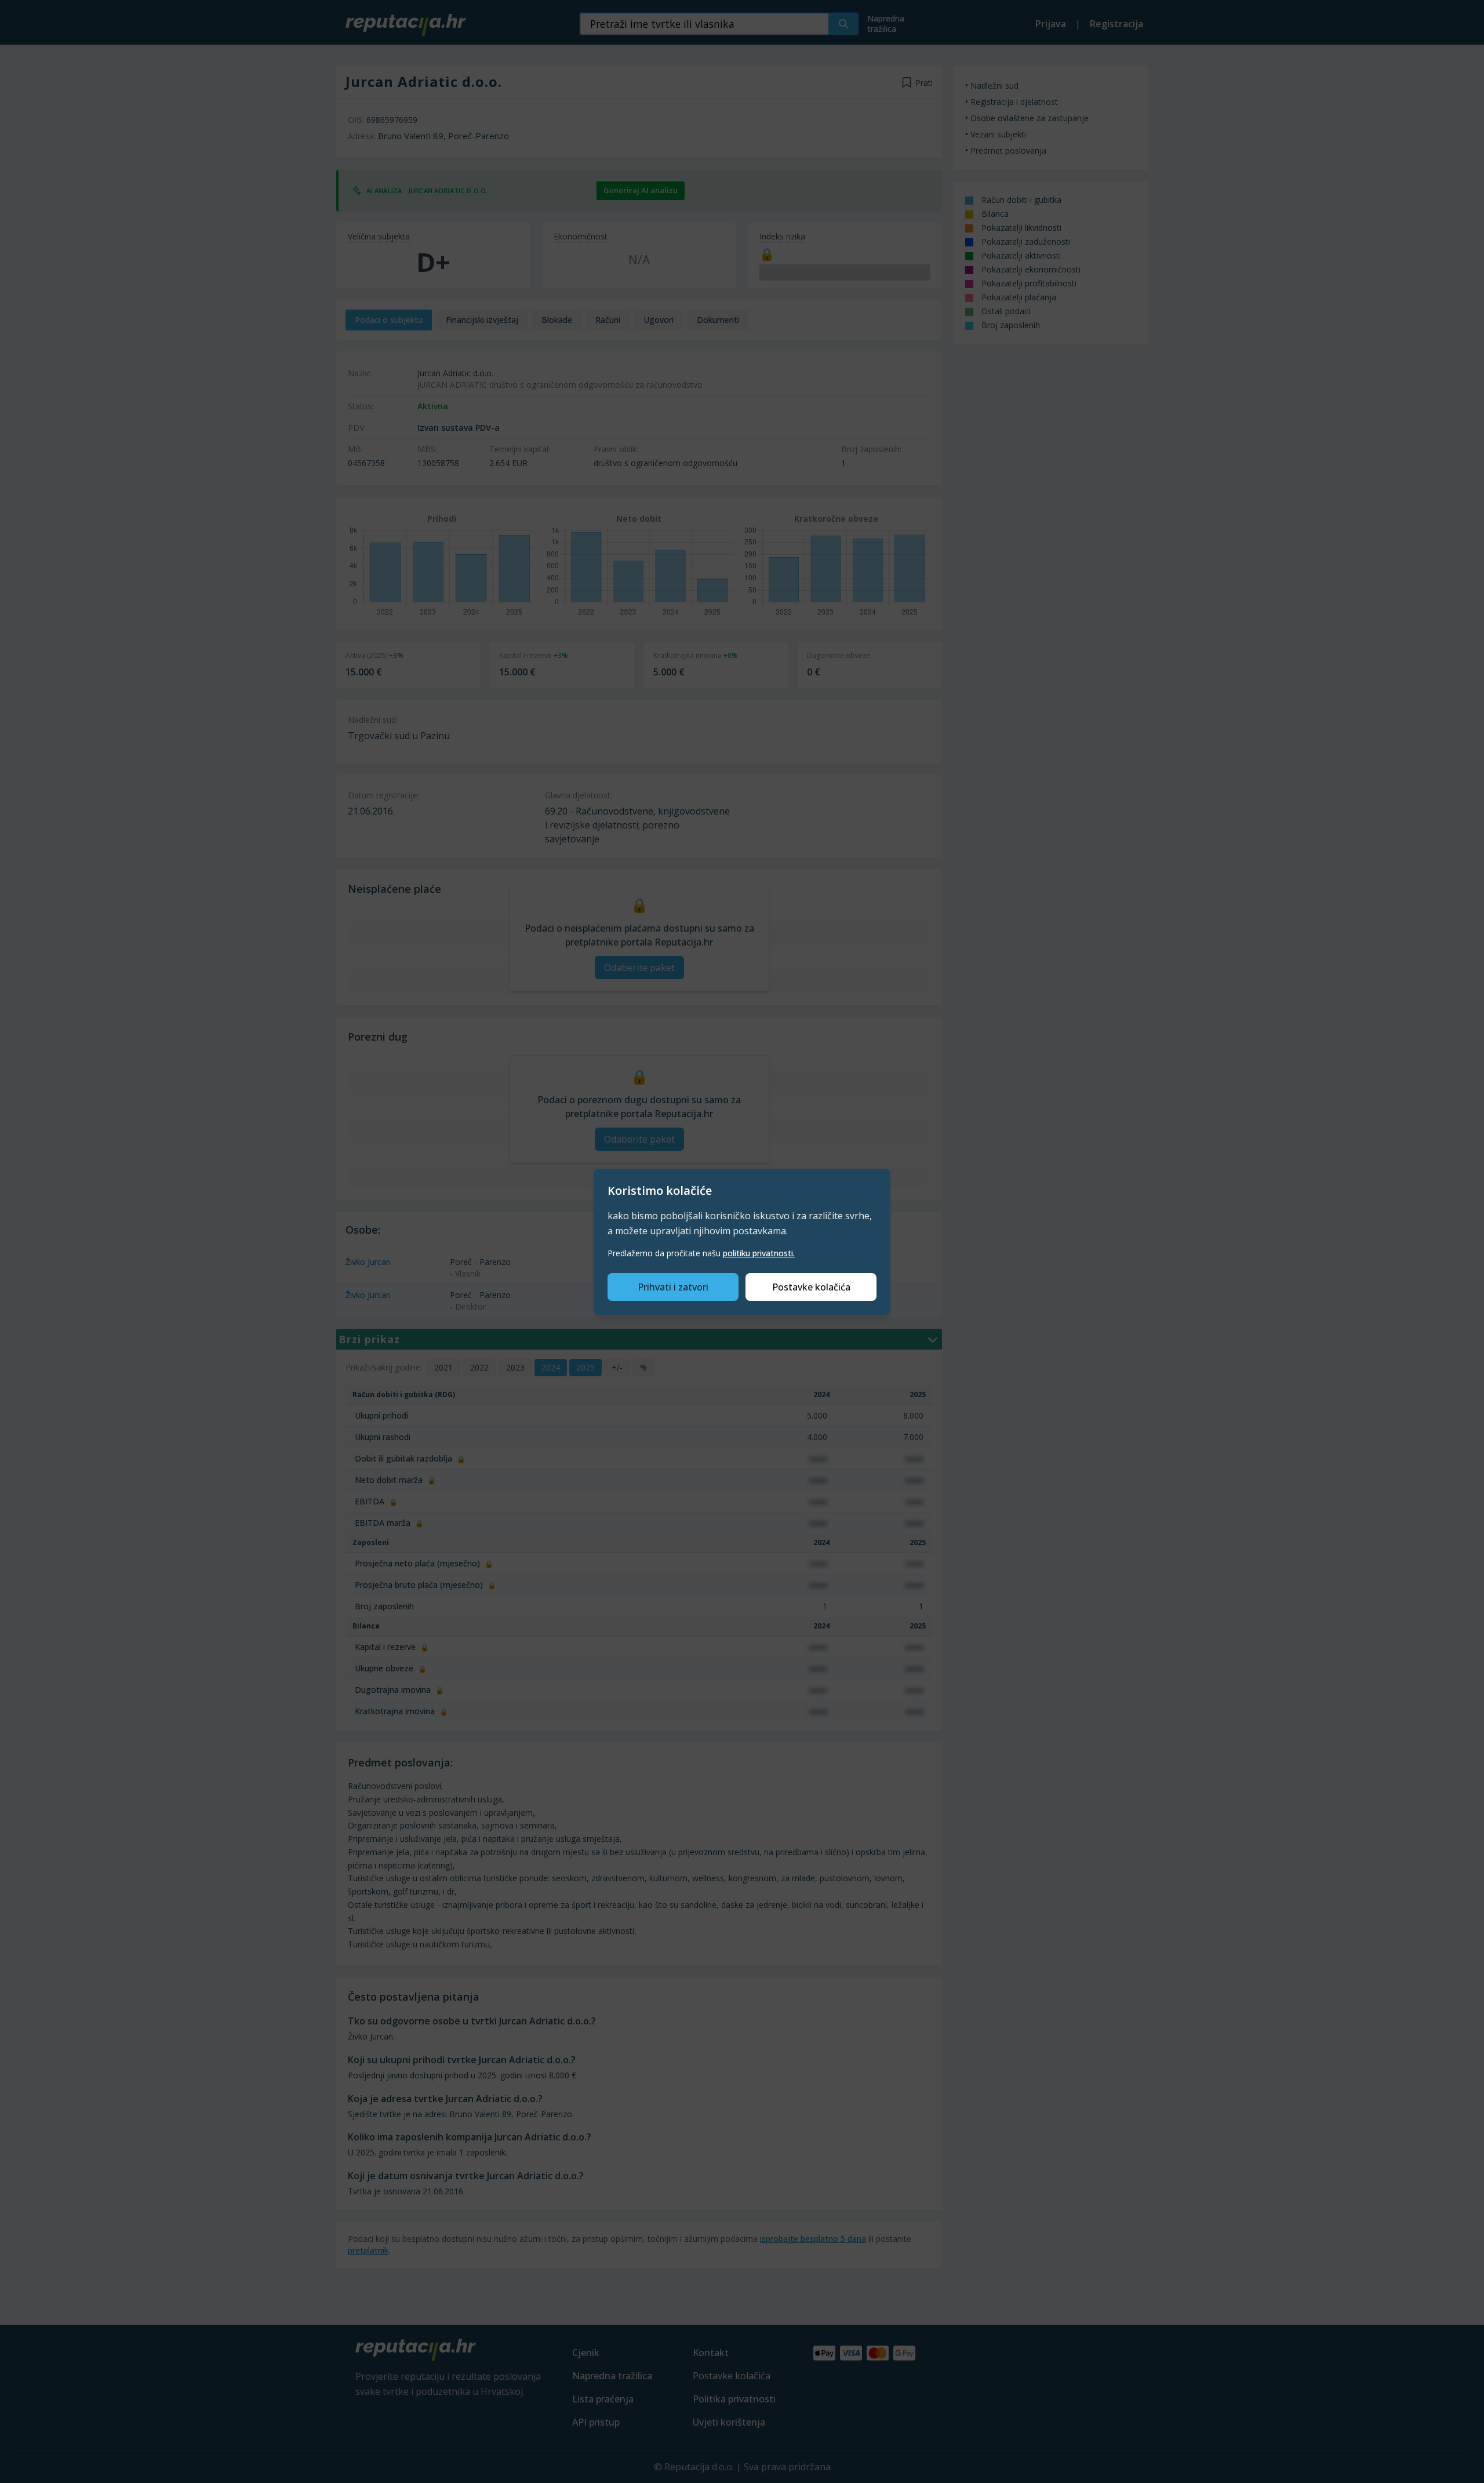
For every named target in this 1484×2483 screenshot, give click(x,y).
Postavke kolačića (811, 1287)
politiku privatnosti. (759, 1253)
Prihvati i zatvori (673, 1287)
